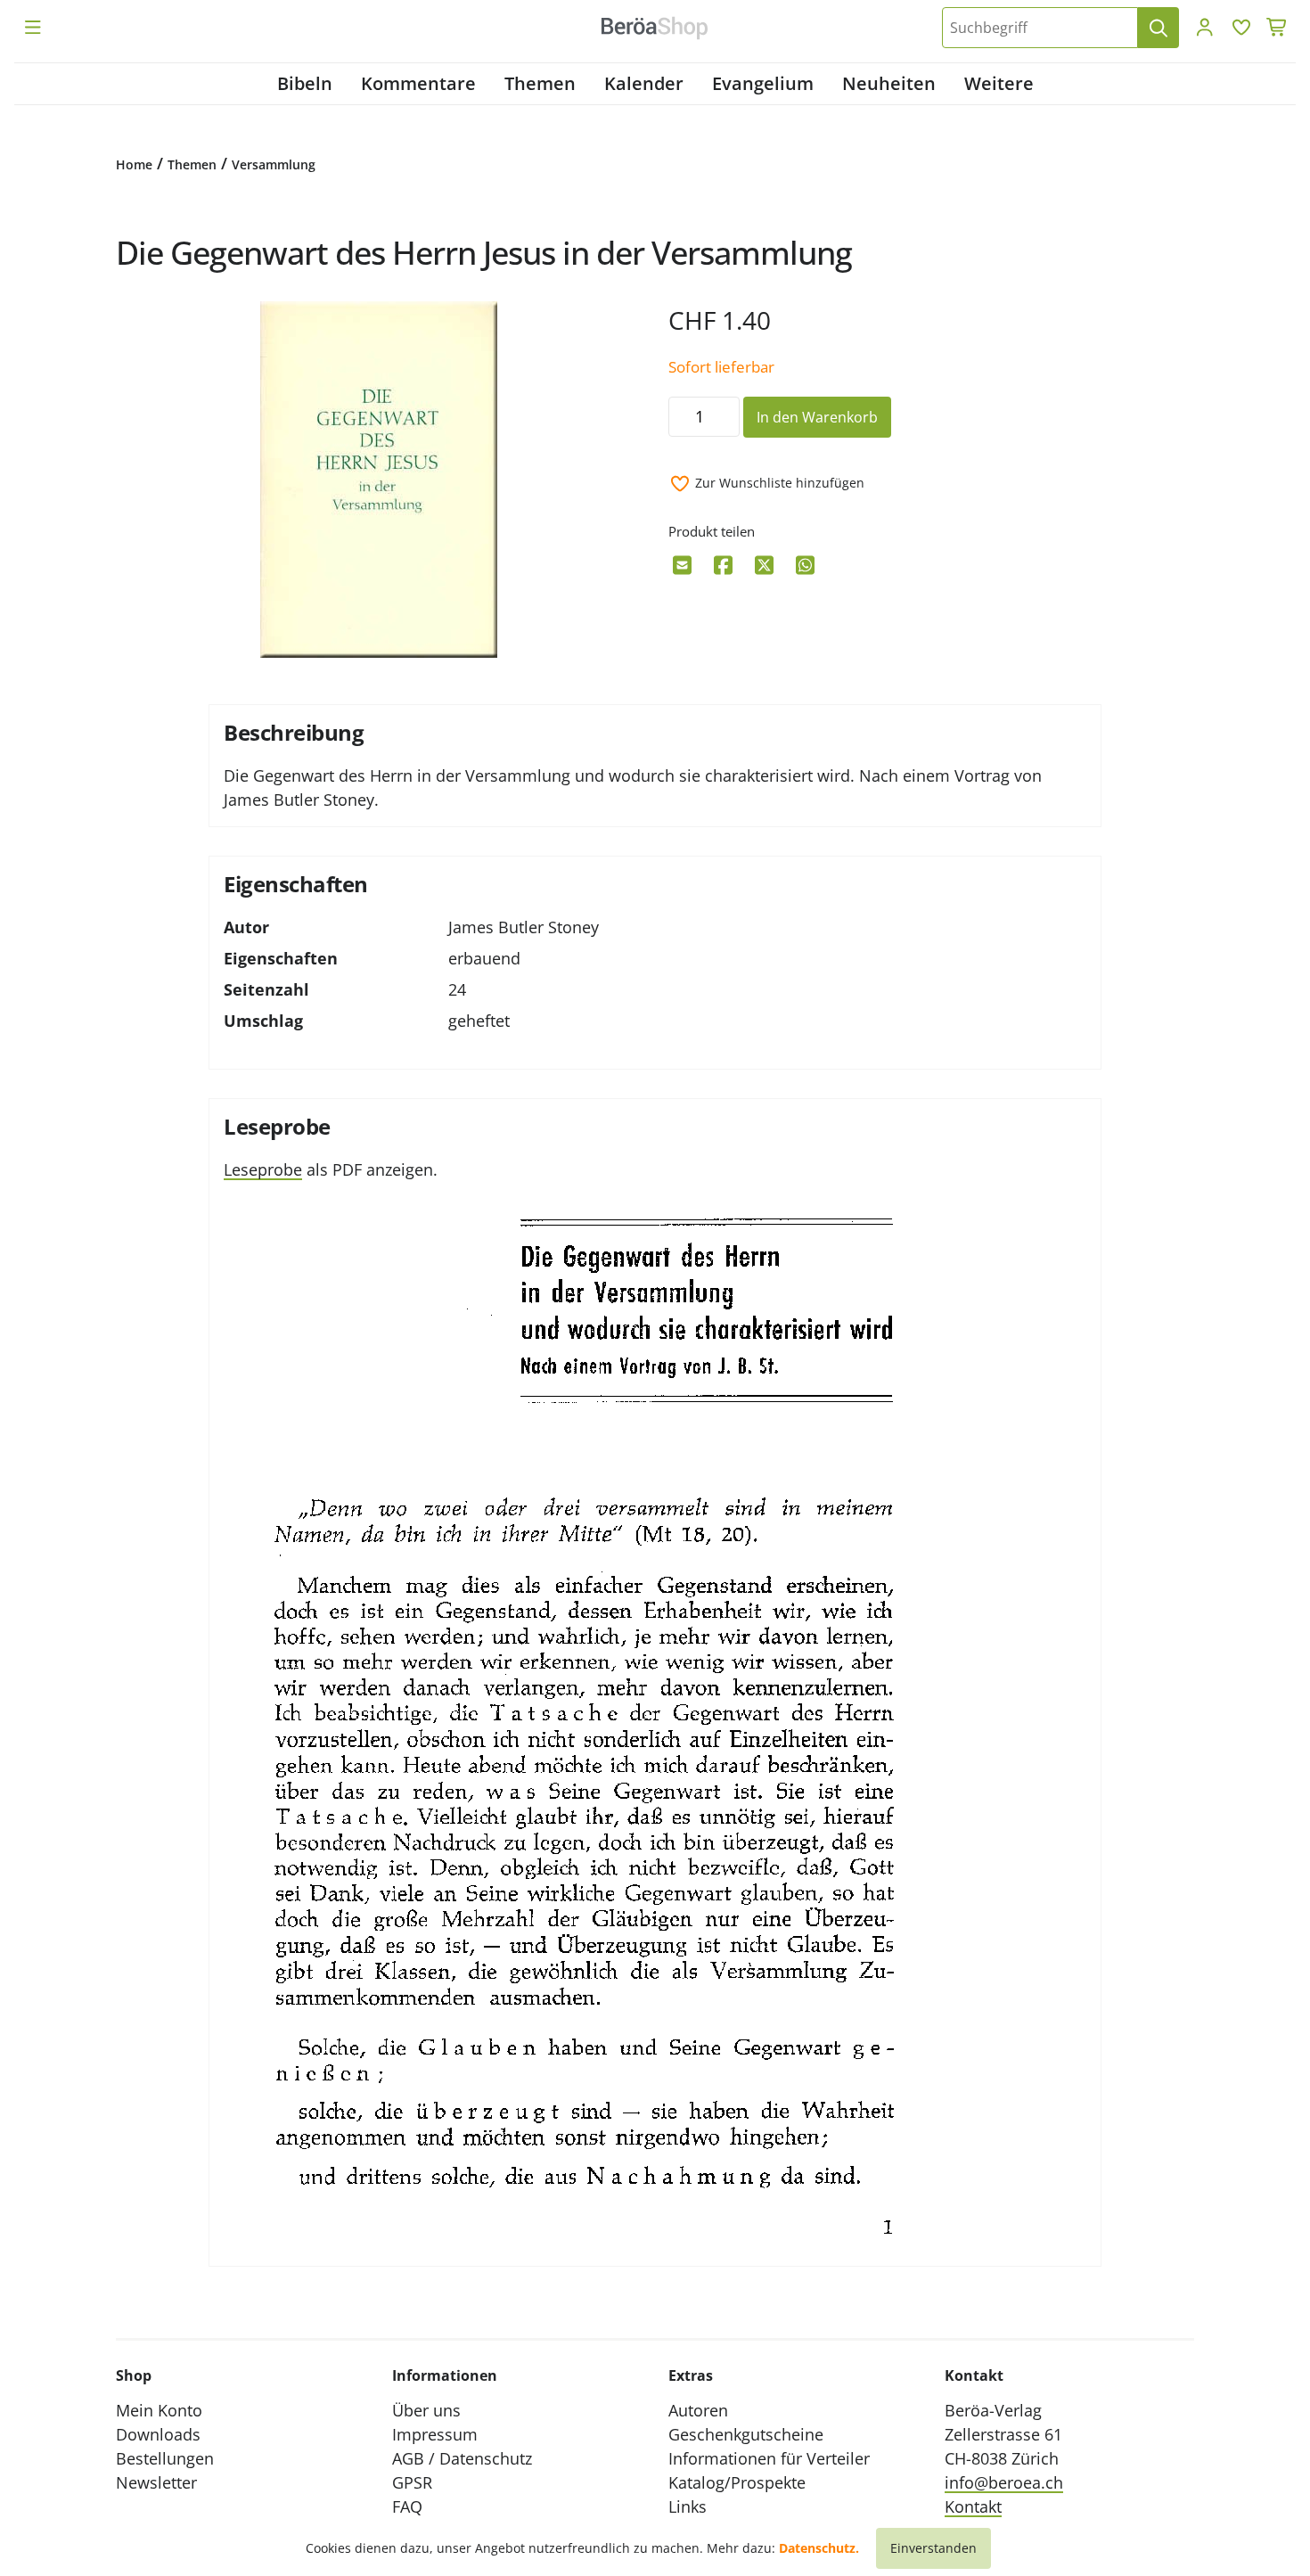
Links (688, 2506)
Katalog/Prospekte (737, 2482)
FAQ (407, 2506)
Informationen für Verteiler (769, 2458)
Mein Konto (159, 2410)
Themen (540, 83)
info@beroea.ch (1004, 2482)
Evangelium (763, 83)
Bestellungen (165, 2458)
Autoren (698, 2410)
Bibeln (305, 83)
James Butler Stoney (524, 927)
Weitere (999, 83)
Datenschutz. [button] (819, 2548)
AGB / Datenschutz (462, 2458)
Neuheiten (889, 83)
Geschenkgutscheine (746, 2434)
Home (134, 164)
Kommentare (418, 83)
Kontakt (973, 2506)
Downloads (158, 2434)
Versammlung (274, 164)
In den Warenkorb (817, 417)
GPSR (412, 2482)
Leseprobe (263, 1169)
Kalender (644, 83)
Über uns (426, 2410)
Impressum (435, 2434)
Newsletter (156, 2482)
